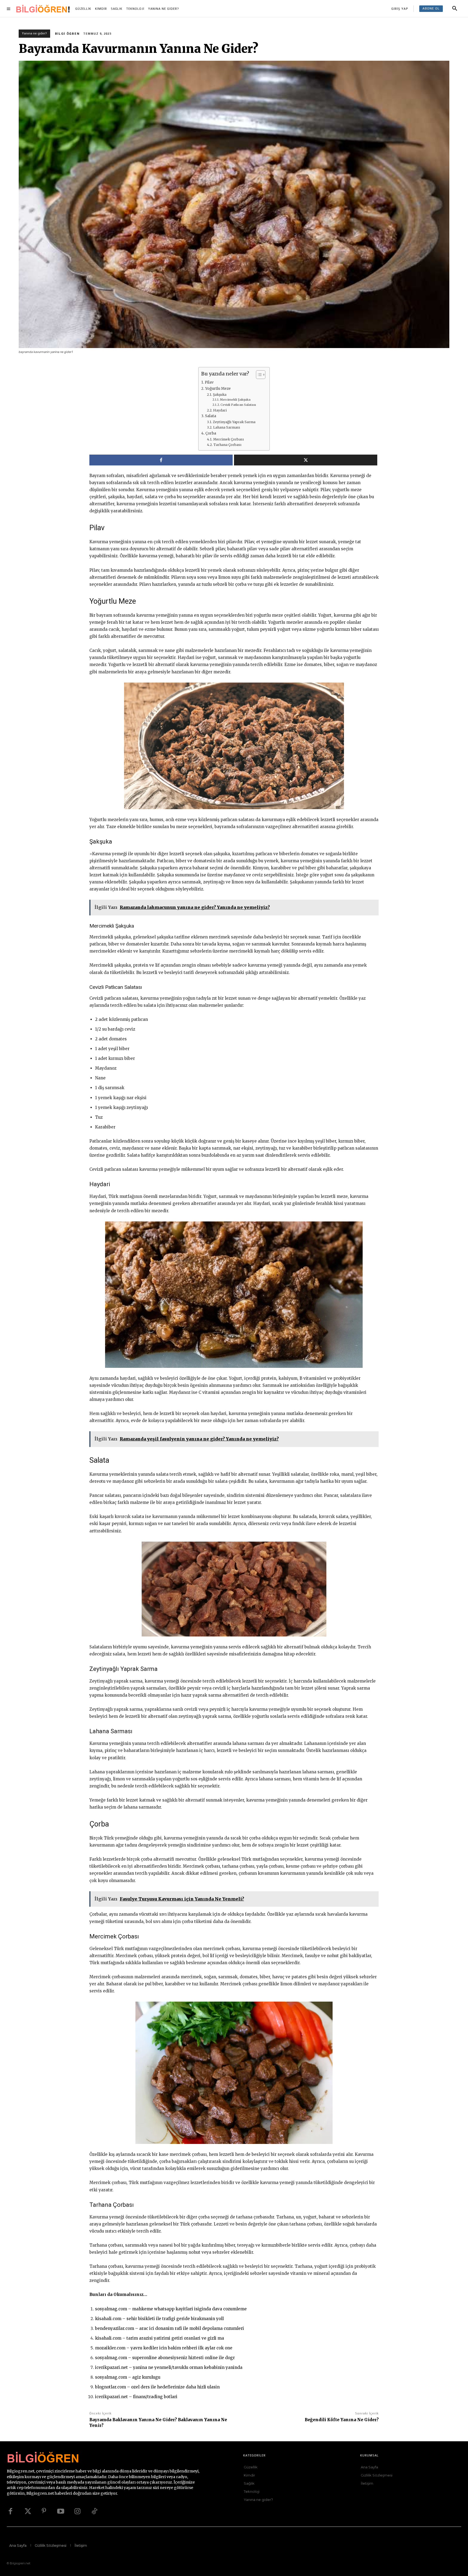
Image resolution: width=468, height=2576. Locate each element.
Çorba (211, 433)
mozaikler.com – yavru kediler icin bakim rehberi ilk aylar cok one (164, 2348)
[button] (455, 9)
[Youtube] (61, 2511)
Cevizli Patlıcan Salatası (238, 405)
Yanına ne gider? (34, 33)
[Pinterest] (44, 2511)
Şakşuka (220, 395)
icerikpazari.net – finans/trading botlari (136, 2397)
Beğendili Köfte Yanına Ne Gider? (342, 2420)
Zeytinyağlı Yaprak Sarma (234, 422)
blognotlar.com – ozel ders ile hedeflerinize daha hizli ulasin (157, 2387)
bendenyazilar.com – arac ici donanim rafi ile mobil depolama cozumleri (170, 2328)
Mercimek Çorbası (228, 439)
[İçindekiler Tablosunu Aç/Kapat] (258, 375)
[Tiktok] (94, 2511)
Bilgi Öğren (67, 34)
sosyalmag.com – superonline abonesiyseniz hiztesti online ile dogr (165, 2358)
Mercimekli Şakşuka (235, 400)
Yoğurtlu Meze (218, 389)
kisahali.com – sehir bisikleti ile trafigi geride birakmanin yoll (159, 2319)
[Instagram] (77, 2511)
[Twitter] (27, 2511)
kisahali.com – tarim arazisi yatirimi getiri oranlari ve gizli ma (160, 2338)
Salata (211, 416)
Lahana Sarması (226, 427)
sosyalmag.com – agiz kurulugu (128, 2377)
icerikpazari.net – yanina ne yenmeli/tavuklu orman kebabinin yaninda (169, 2367)
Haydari (220, 410)
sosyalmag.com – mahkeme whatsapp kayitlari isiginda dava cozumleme (171, 2309)
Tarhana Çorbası (227, 445)
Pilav (209, 382)
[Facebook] (10, 2511)
